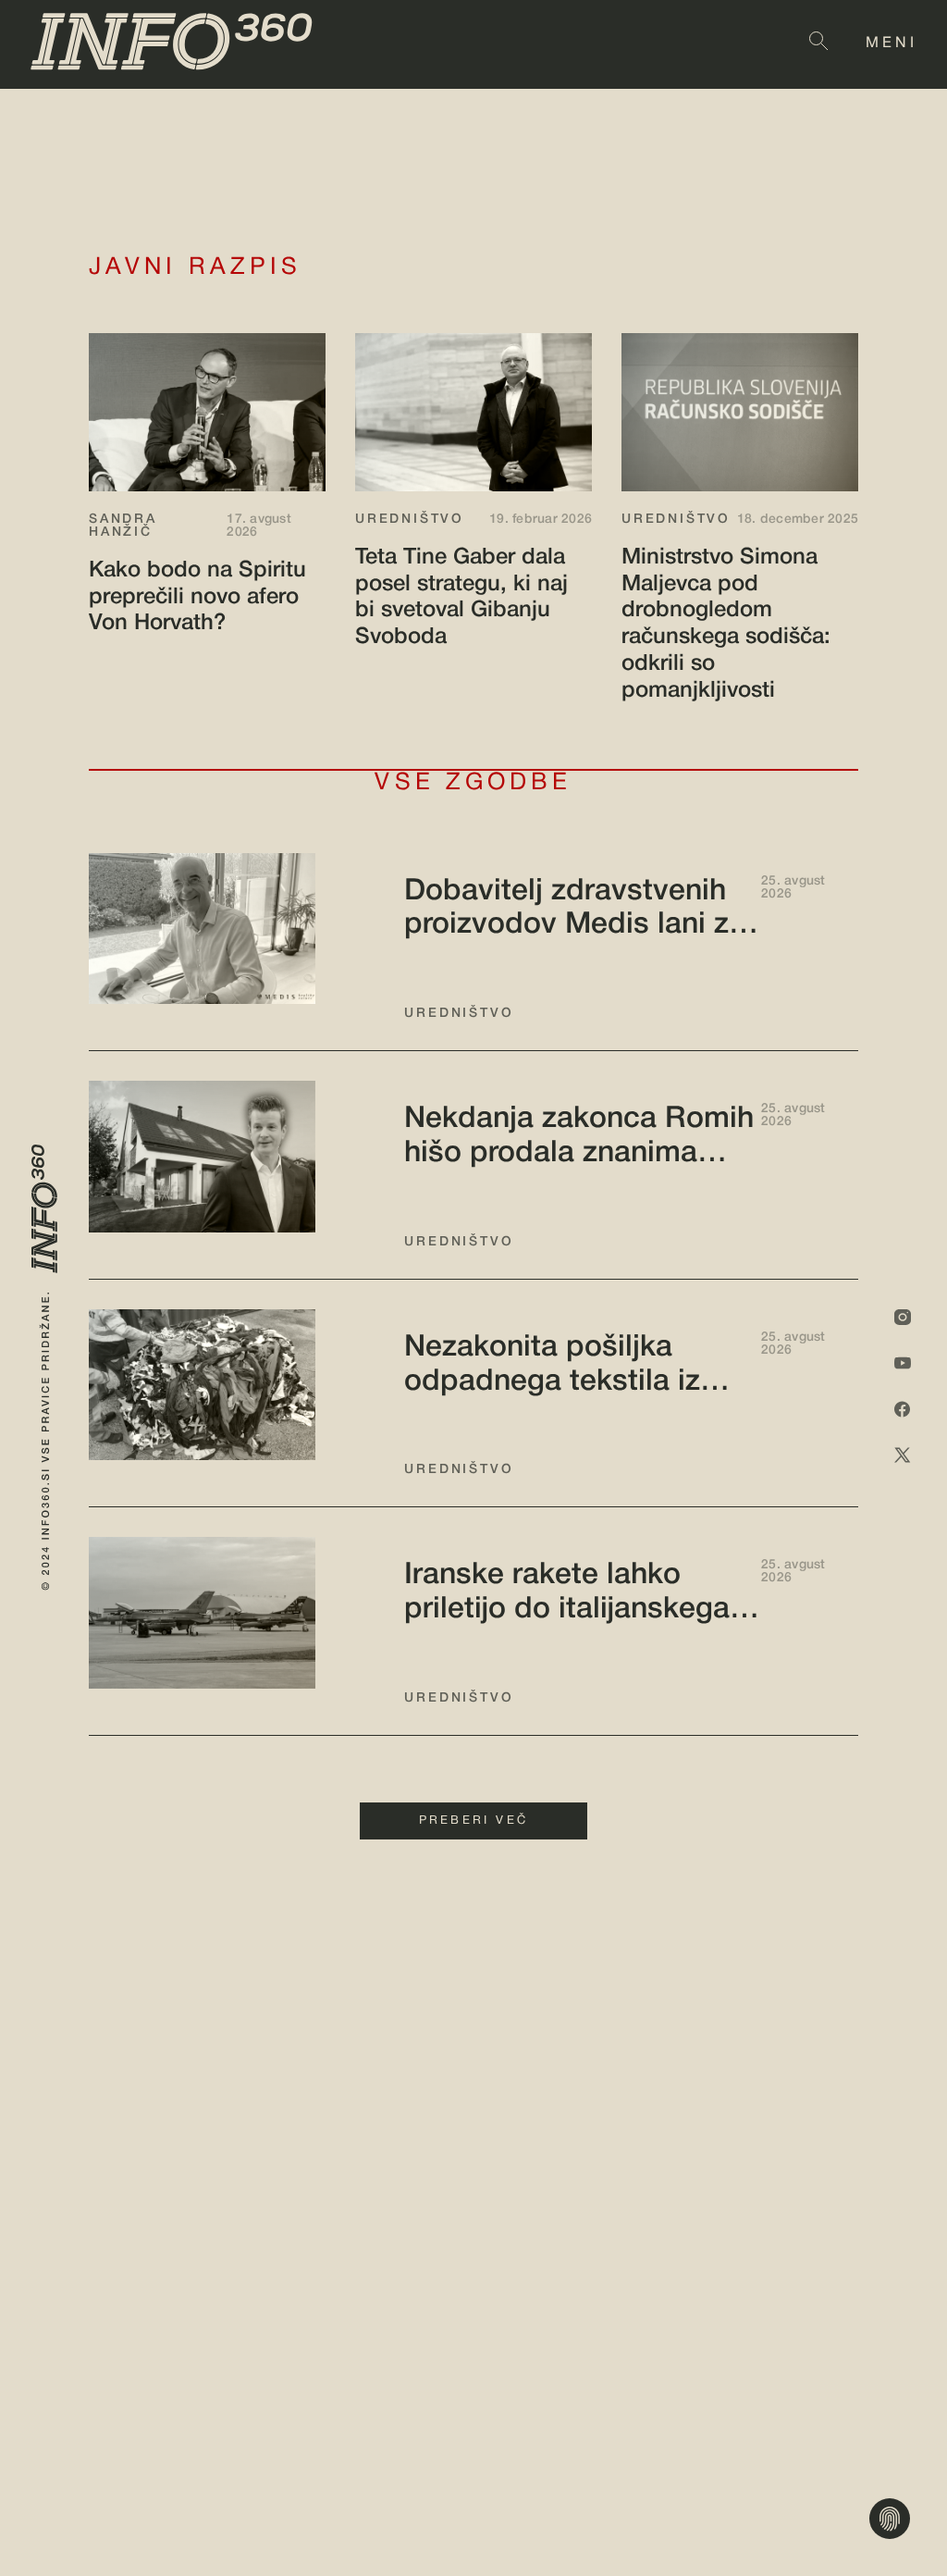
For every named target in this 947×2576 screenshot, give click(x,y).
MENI (892, 43)
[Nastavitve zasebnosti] (890, 2519)
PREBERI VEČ (473, 1821)
